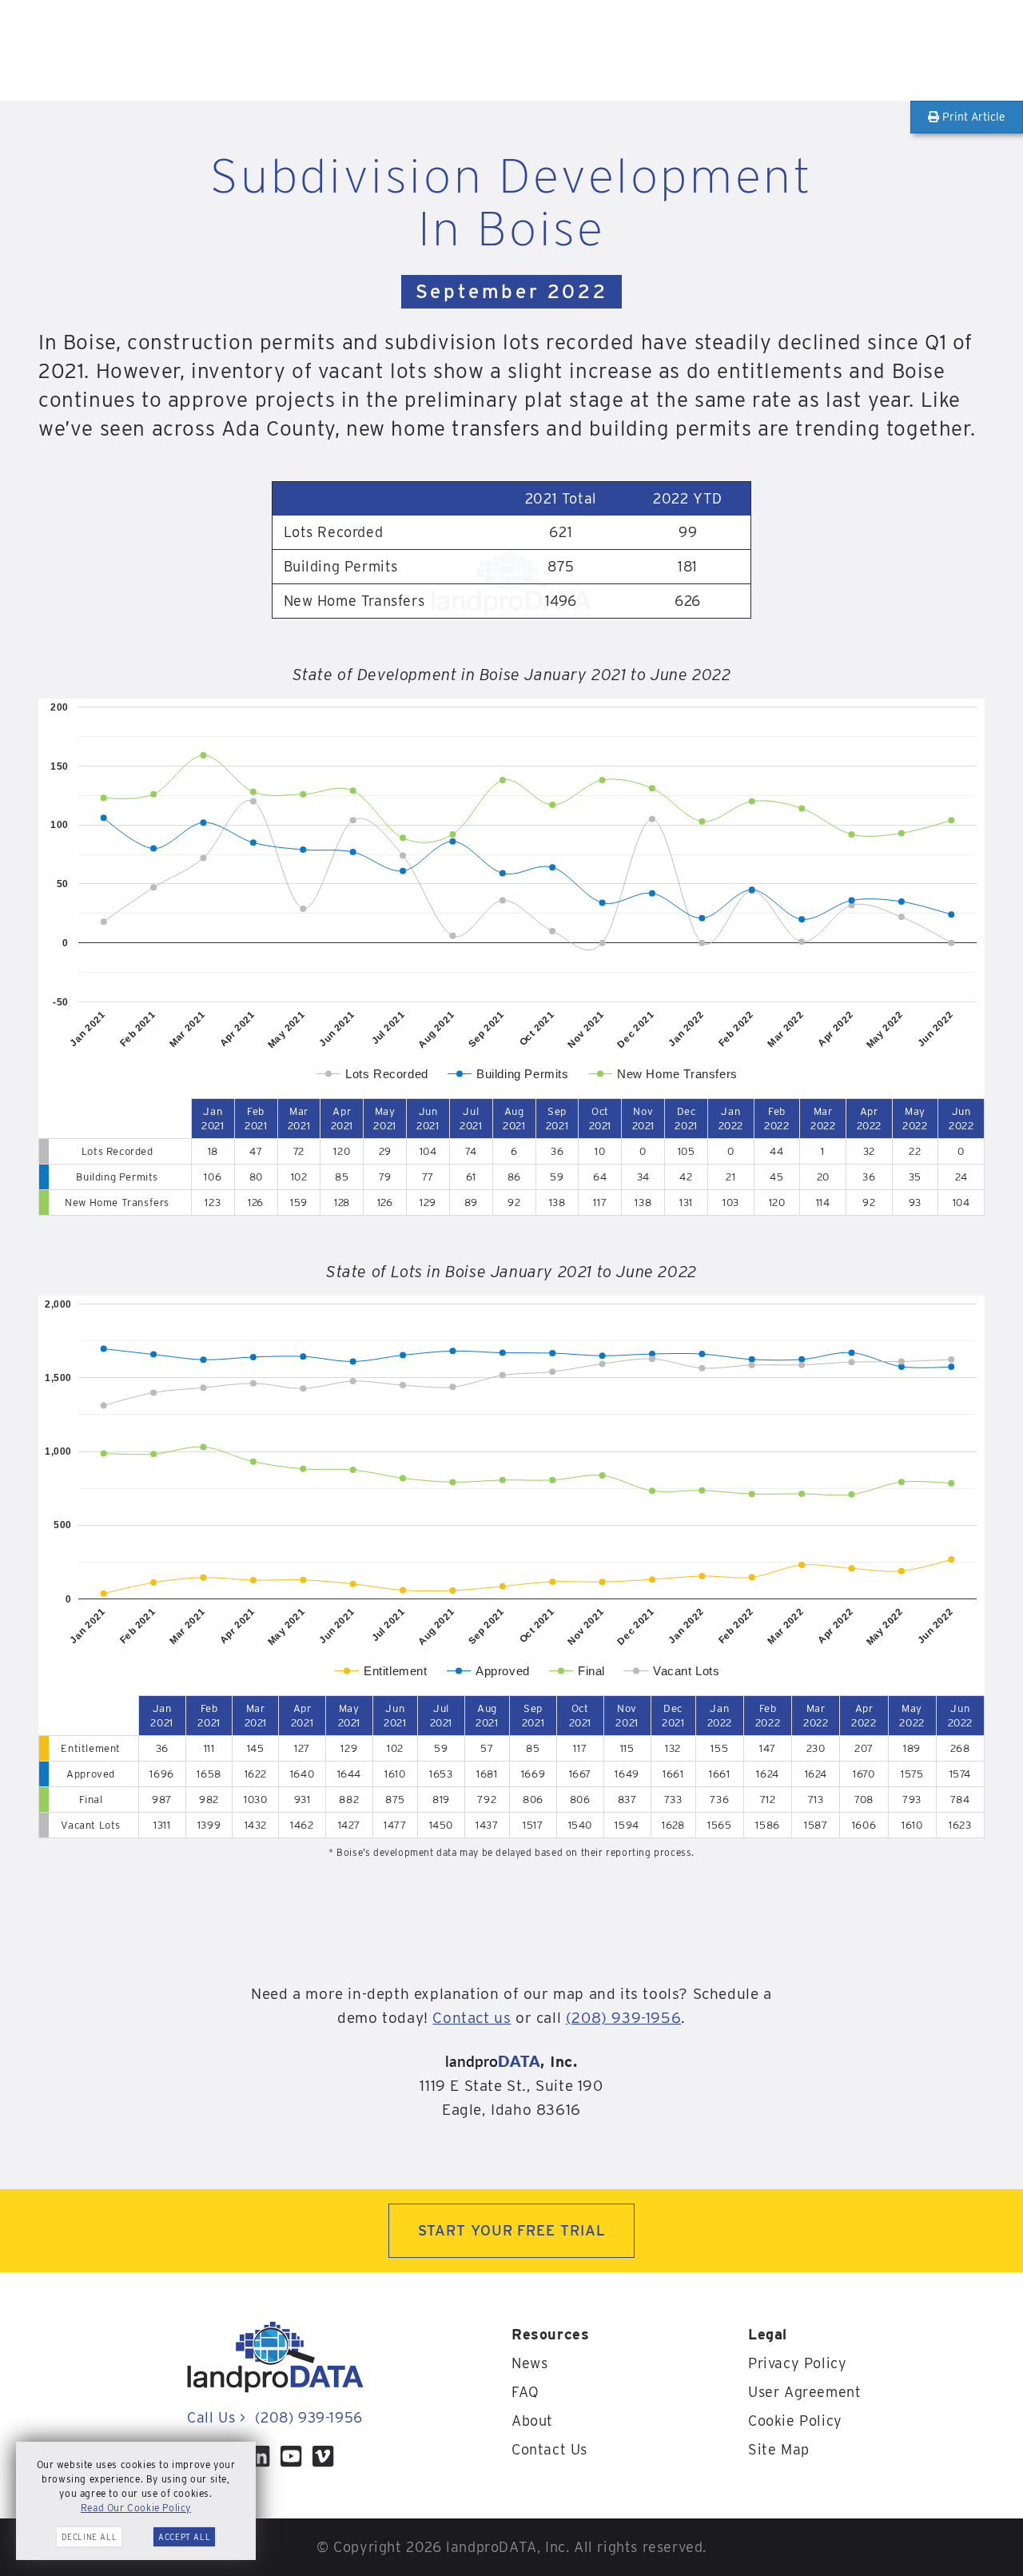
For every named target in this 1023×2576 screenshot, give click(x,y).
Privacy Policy (797, 2363)
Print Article (972, 117)
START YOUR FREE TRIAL (512, 2230)
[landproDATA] (275, 2389)
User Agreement (804, 2392)
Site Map (779, 2449)
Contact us (472, 2018)
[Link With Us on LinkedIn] (259, 2456)
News (529, 2363)
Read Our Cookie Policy (136, 2508)
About (532, 2421)
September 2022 (511, 291)
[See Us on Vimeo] (323, 2456)
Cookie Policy (795, 2421)
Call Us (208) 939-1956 (275, 2417)
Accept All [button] (184, 2537)
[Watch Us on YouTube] (291, 2456)
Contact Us (549, 2449)
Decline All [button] (90, 2537)
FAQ (525, 2392)
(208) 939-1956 (623, 2018)
